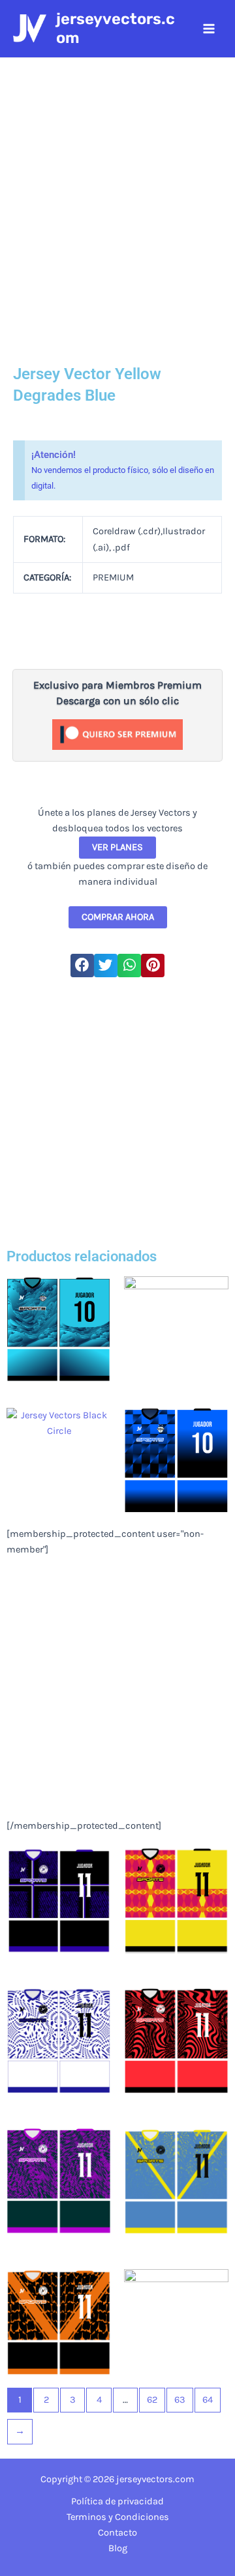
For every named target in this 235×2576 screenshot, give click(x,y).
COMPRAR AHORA (118, 917)
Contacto (117, 2533)
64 (208, 2400)
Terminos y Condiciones (118, 2517)
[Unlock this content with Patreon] (117, 734)
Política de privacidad (117, 2501)
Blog (118, 2548)
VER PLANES (117, 847)
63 (180, 2400)
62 (152, 2400)
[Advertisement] (117, 1111)
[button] (82, 966)
